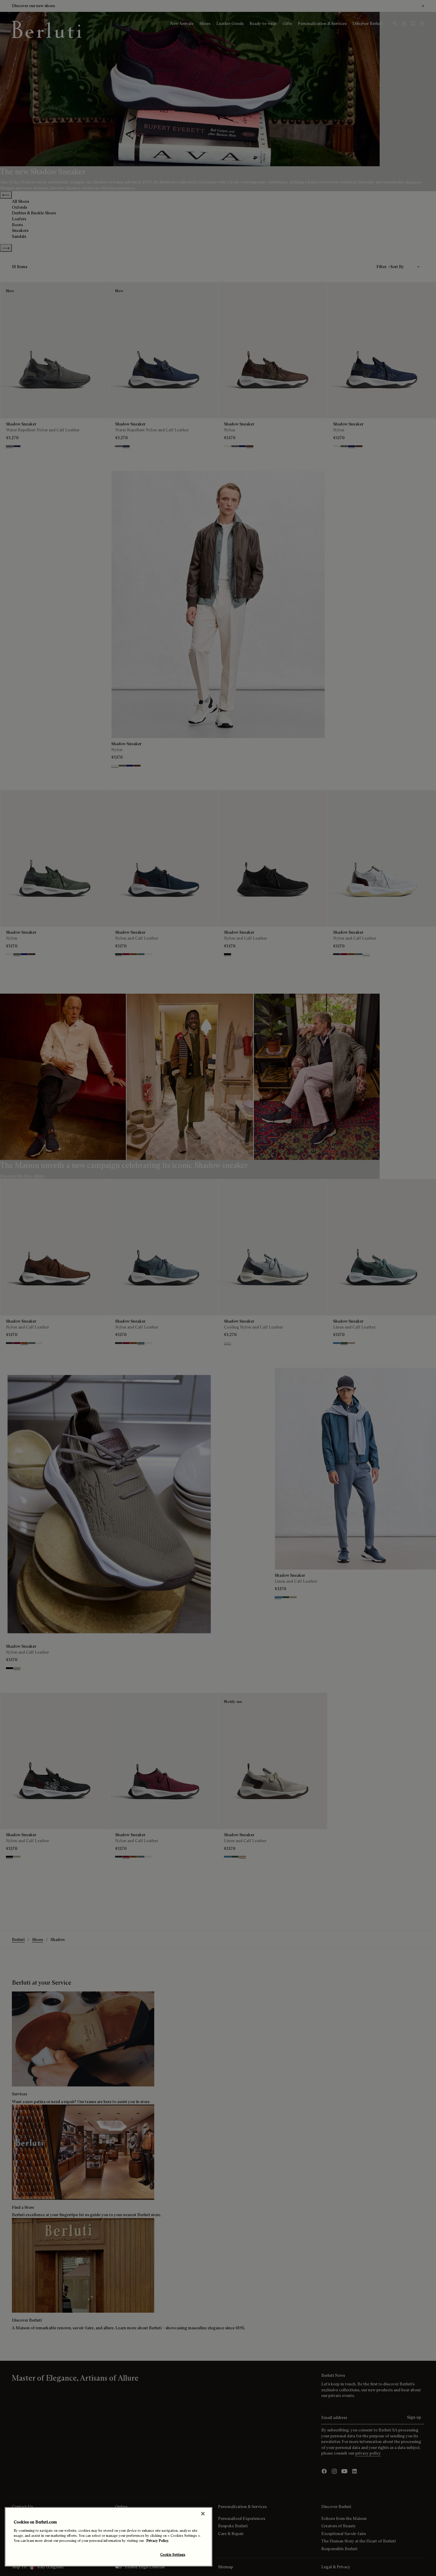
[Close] (203, 2514)
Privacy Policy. (158, 2541)
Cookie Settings (173, 2555)
